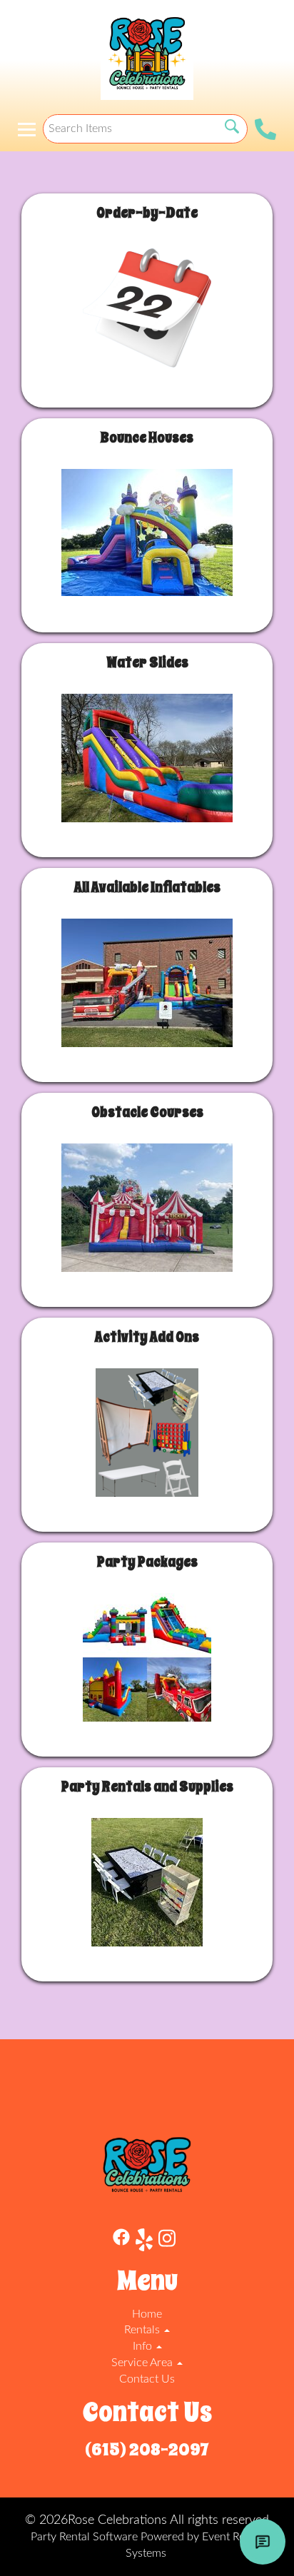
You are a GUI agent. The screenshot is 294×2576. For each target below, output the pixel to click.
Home (147, 2314)
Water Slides (147, 663)
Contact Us (147, 2379)
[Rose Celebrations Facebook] (121, 2242)
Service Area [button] (143, 2363)
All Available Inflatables (147, 888)
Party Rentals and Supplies (147, 1787)
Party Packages (147, 1562)
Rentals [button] (143, 2330)
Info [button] (144, 2346)
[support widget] (263, 2542)
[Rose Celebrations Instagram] (167, 2242)
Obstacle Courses (147, 1112)
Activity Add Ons (147, 1337)
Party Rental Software (84, 2537)
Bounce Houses (147, 438)
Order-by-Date (147, 213)
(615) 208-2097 (147, 2450)
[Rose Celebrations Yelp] (144, 2242)
